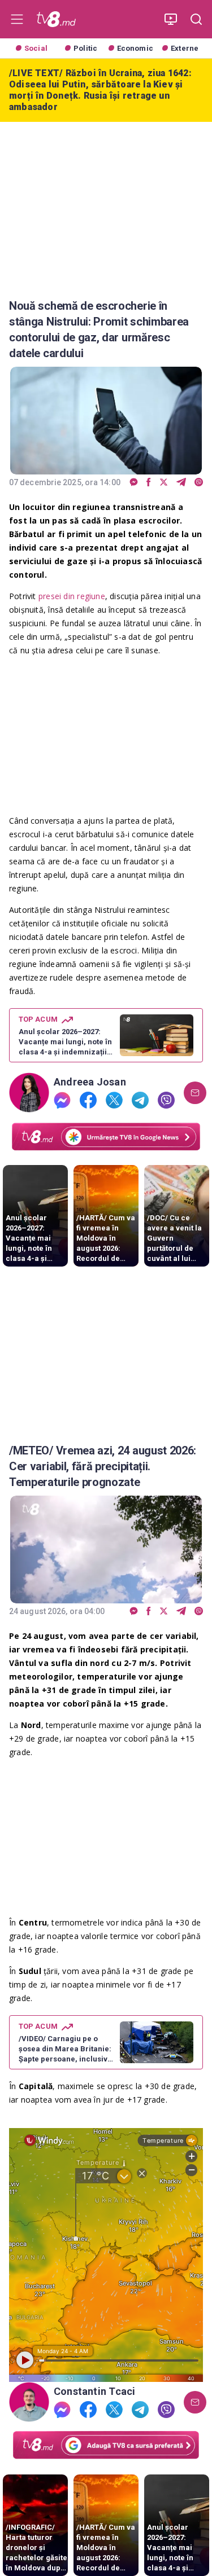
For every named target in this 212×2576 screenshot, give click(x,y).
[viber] (199, 483)
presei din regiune (72, 596)
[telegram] (181, 483)
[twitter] (164, 483)
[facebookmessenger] (134, 483)
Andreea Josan (90, 1082)
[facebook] (149, 483)
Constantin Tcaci (94, 2392)
